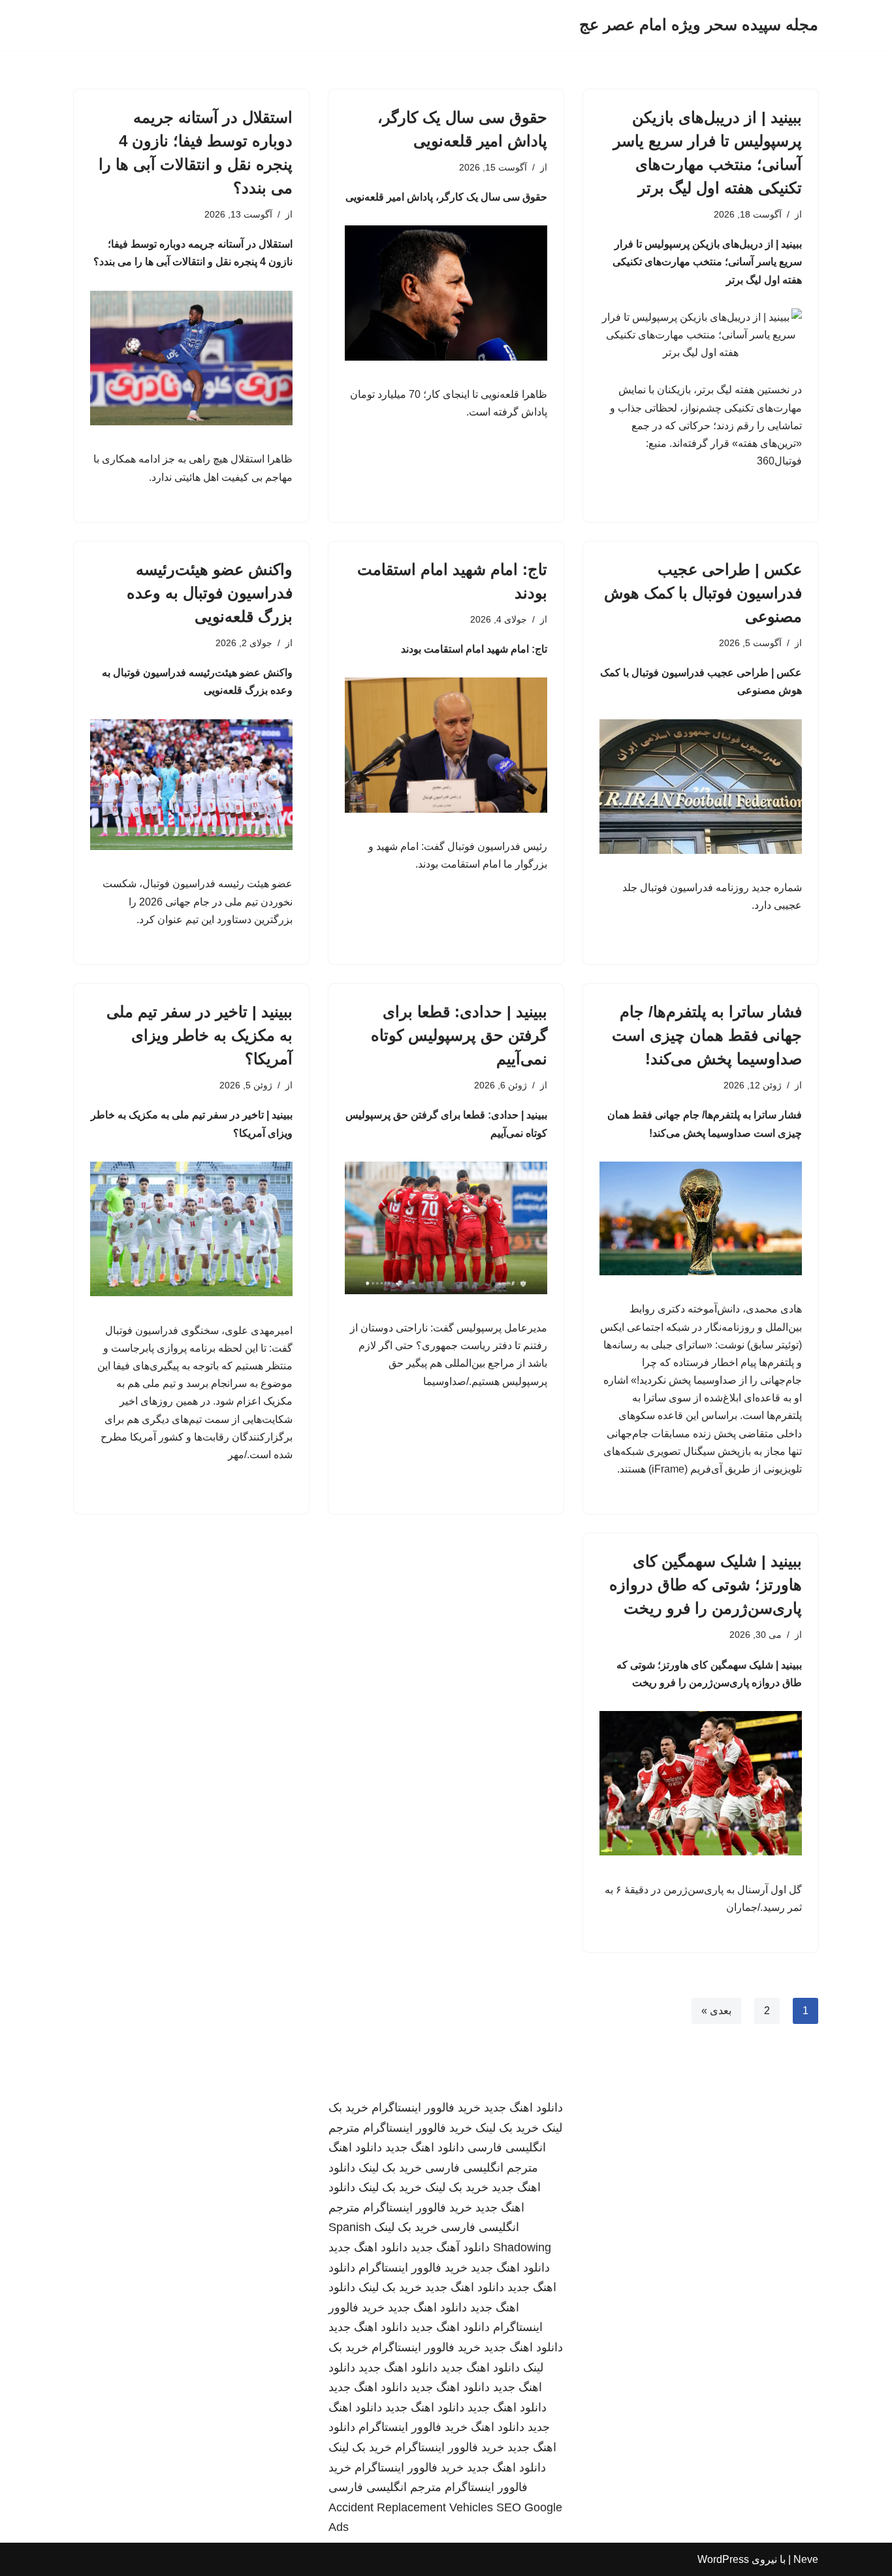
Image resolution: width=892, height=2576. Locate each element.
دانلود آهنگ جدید (450, 2247)
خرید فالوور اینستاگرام (426, 2108)
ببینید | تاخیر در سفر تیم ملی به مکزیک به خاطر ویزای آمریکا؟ (199, 1035)
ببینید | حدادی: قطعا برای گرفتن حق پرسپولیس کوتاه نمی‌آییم (459, 1035)
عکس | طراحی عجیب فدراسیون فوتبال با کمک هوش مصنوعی (703, 593)
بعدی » (716, 2011)
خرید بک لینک (507, 2128)
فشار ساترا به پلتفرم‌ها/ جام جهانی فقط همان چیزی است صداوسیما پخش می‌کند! (707, 1035)
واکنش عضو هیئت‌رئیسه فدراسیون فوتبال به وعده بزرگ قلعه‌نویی (210, 593)
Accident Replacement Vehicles (411, 2507)
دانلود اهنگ (355, 2147)
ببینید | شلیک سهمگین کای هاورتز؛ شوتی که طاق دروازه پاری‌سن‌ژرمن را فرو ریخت (706, 1585)
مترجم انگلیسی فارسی (482, 2168)
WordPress (723, 2559)
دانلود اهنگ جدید (523, 2108)
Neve (806, 2559)
